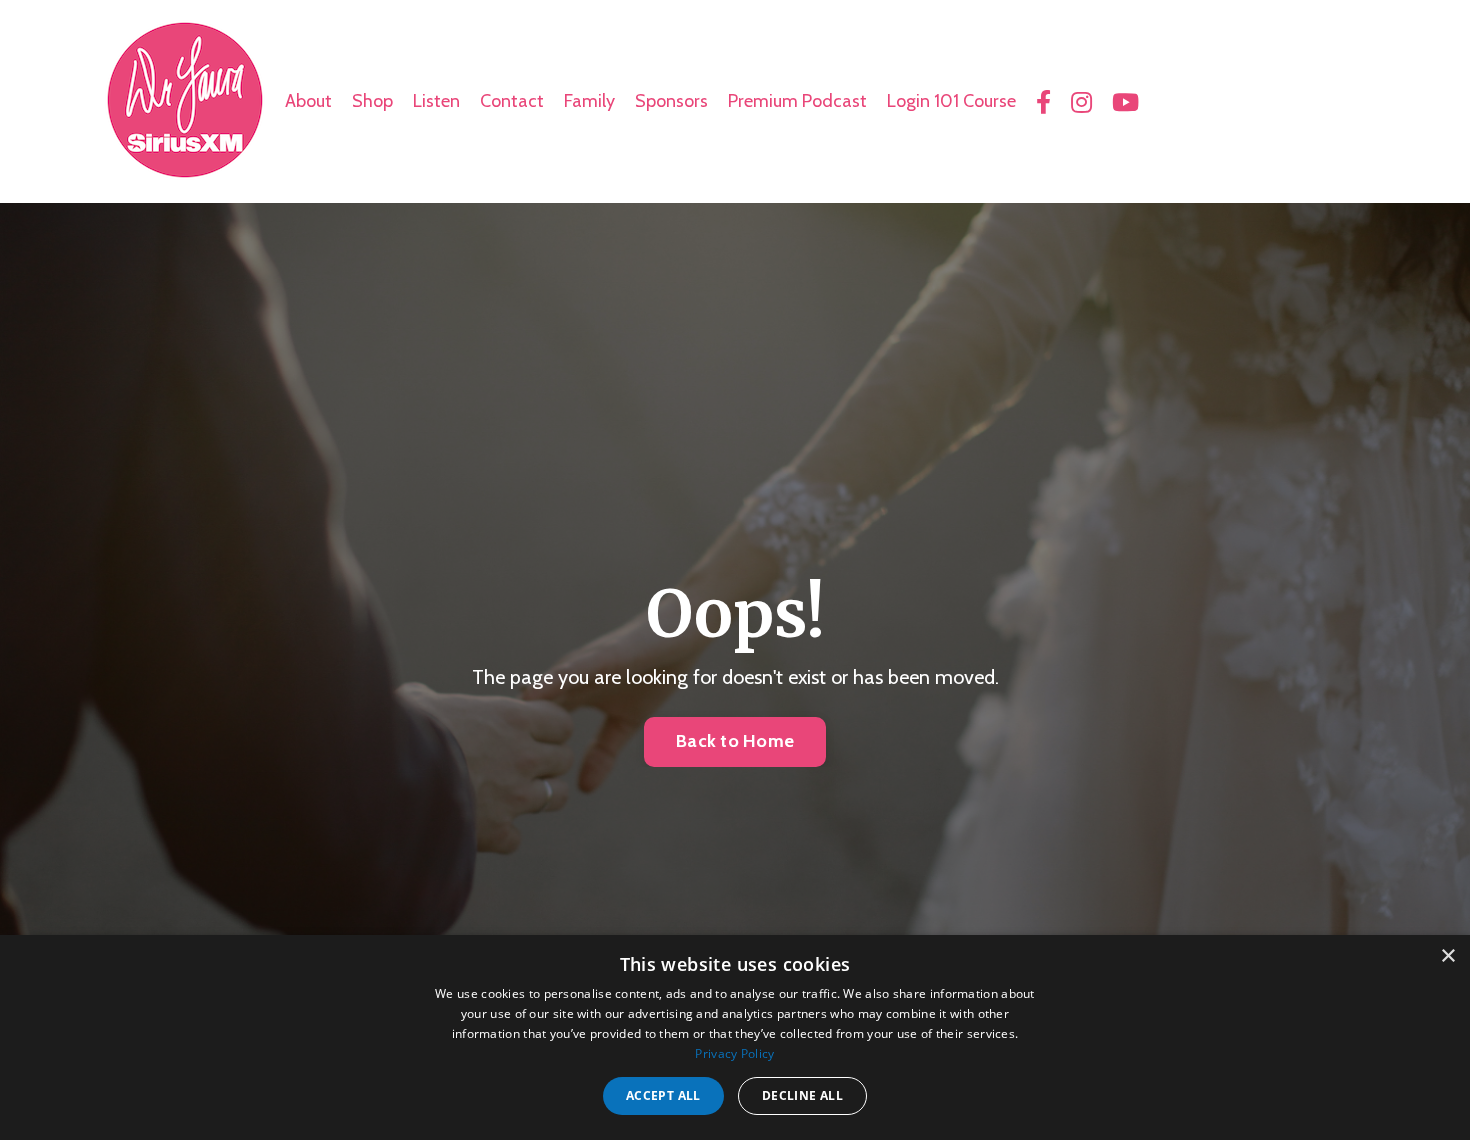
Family (589, 101)
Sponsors (671, 101)
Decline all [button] (802, 1095)
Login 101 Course (951, 101)
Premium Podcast (797, 101)
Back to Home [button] (735, 741)
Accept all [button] (663, 1095)
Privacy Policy (734, 1053)
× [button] (1447, 956)
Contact (512, 101)
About (308, 101)
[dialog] (735, 1037)
